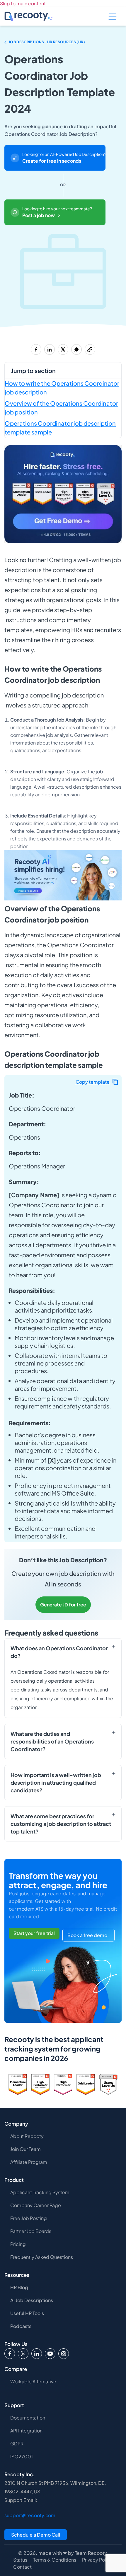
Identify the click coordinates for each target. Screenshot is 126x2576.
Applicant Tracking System (40, 2192)
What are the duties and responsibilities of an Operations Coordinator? (52, 1741)
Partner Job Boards (31, 2231)
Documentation (28, 2418)
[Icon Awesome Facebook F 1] (10, 2354)
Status (20, 2560)
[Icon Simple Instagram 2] (64, 2354)
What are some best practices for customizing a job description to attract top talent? (61, 1824)
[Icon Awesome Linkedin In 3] (37, 2354)
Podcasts (21, 2326)
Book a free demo (87, 1935)
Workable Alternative (33, 2381)
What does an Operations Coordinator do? (59, 1652)
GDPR (17, 2443)
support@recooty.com (30, 2515)
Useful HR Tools (27, 2313)
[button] (97, 1082)
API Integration (26, 2431)
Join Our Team (25, 2149)
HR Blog (19, 2287)
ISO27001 (22, 2456)
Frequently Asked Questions (42, 2257)
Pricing (18, 2244)
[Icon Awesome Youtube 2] (50, 2354)
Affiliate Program (29, 2162)
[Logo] (23, 2354)
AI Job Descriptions (32, 2300)
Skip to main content (23, 3)
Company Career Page (36, 2205)
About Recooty (27, 2136)
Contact (22, 2567)
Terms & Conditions (55, 2560)
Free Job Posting (29, 2218)
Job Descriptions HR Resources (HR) (47, 42)
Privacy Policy (97, 2560)
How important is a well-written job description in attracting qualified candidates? (56, 1782)
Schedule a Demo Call (36, 2535)
